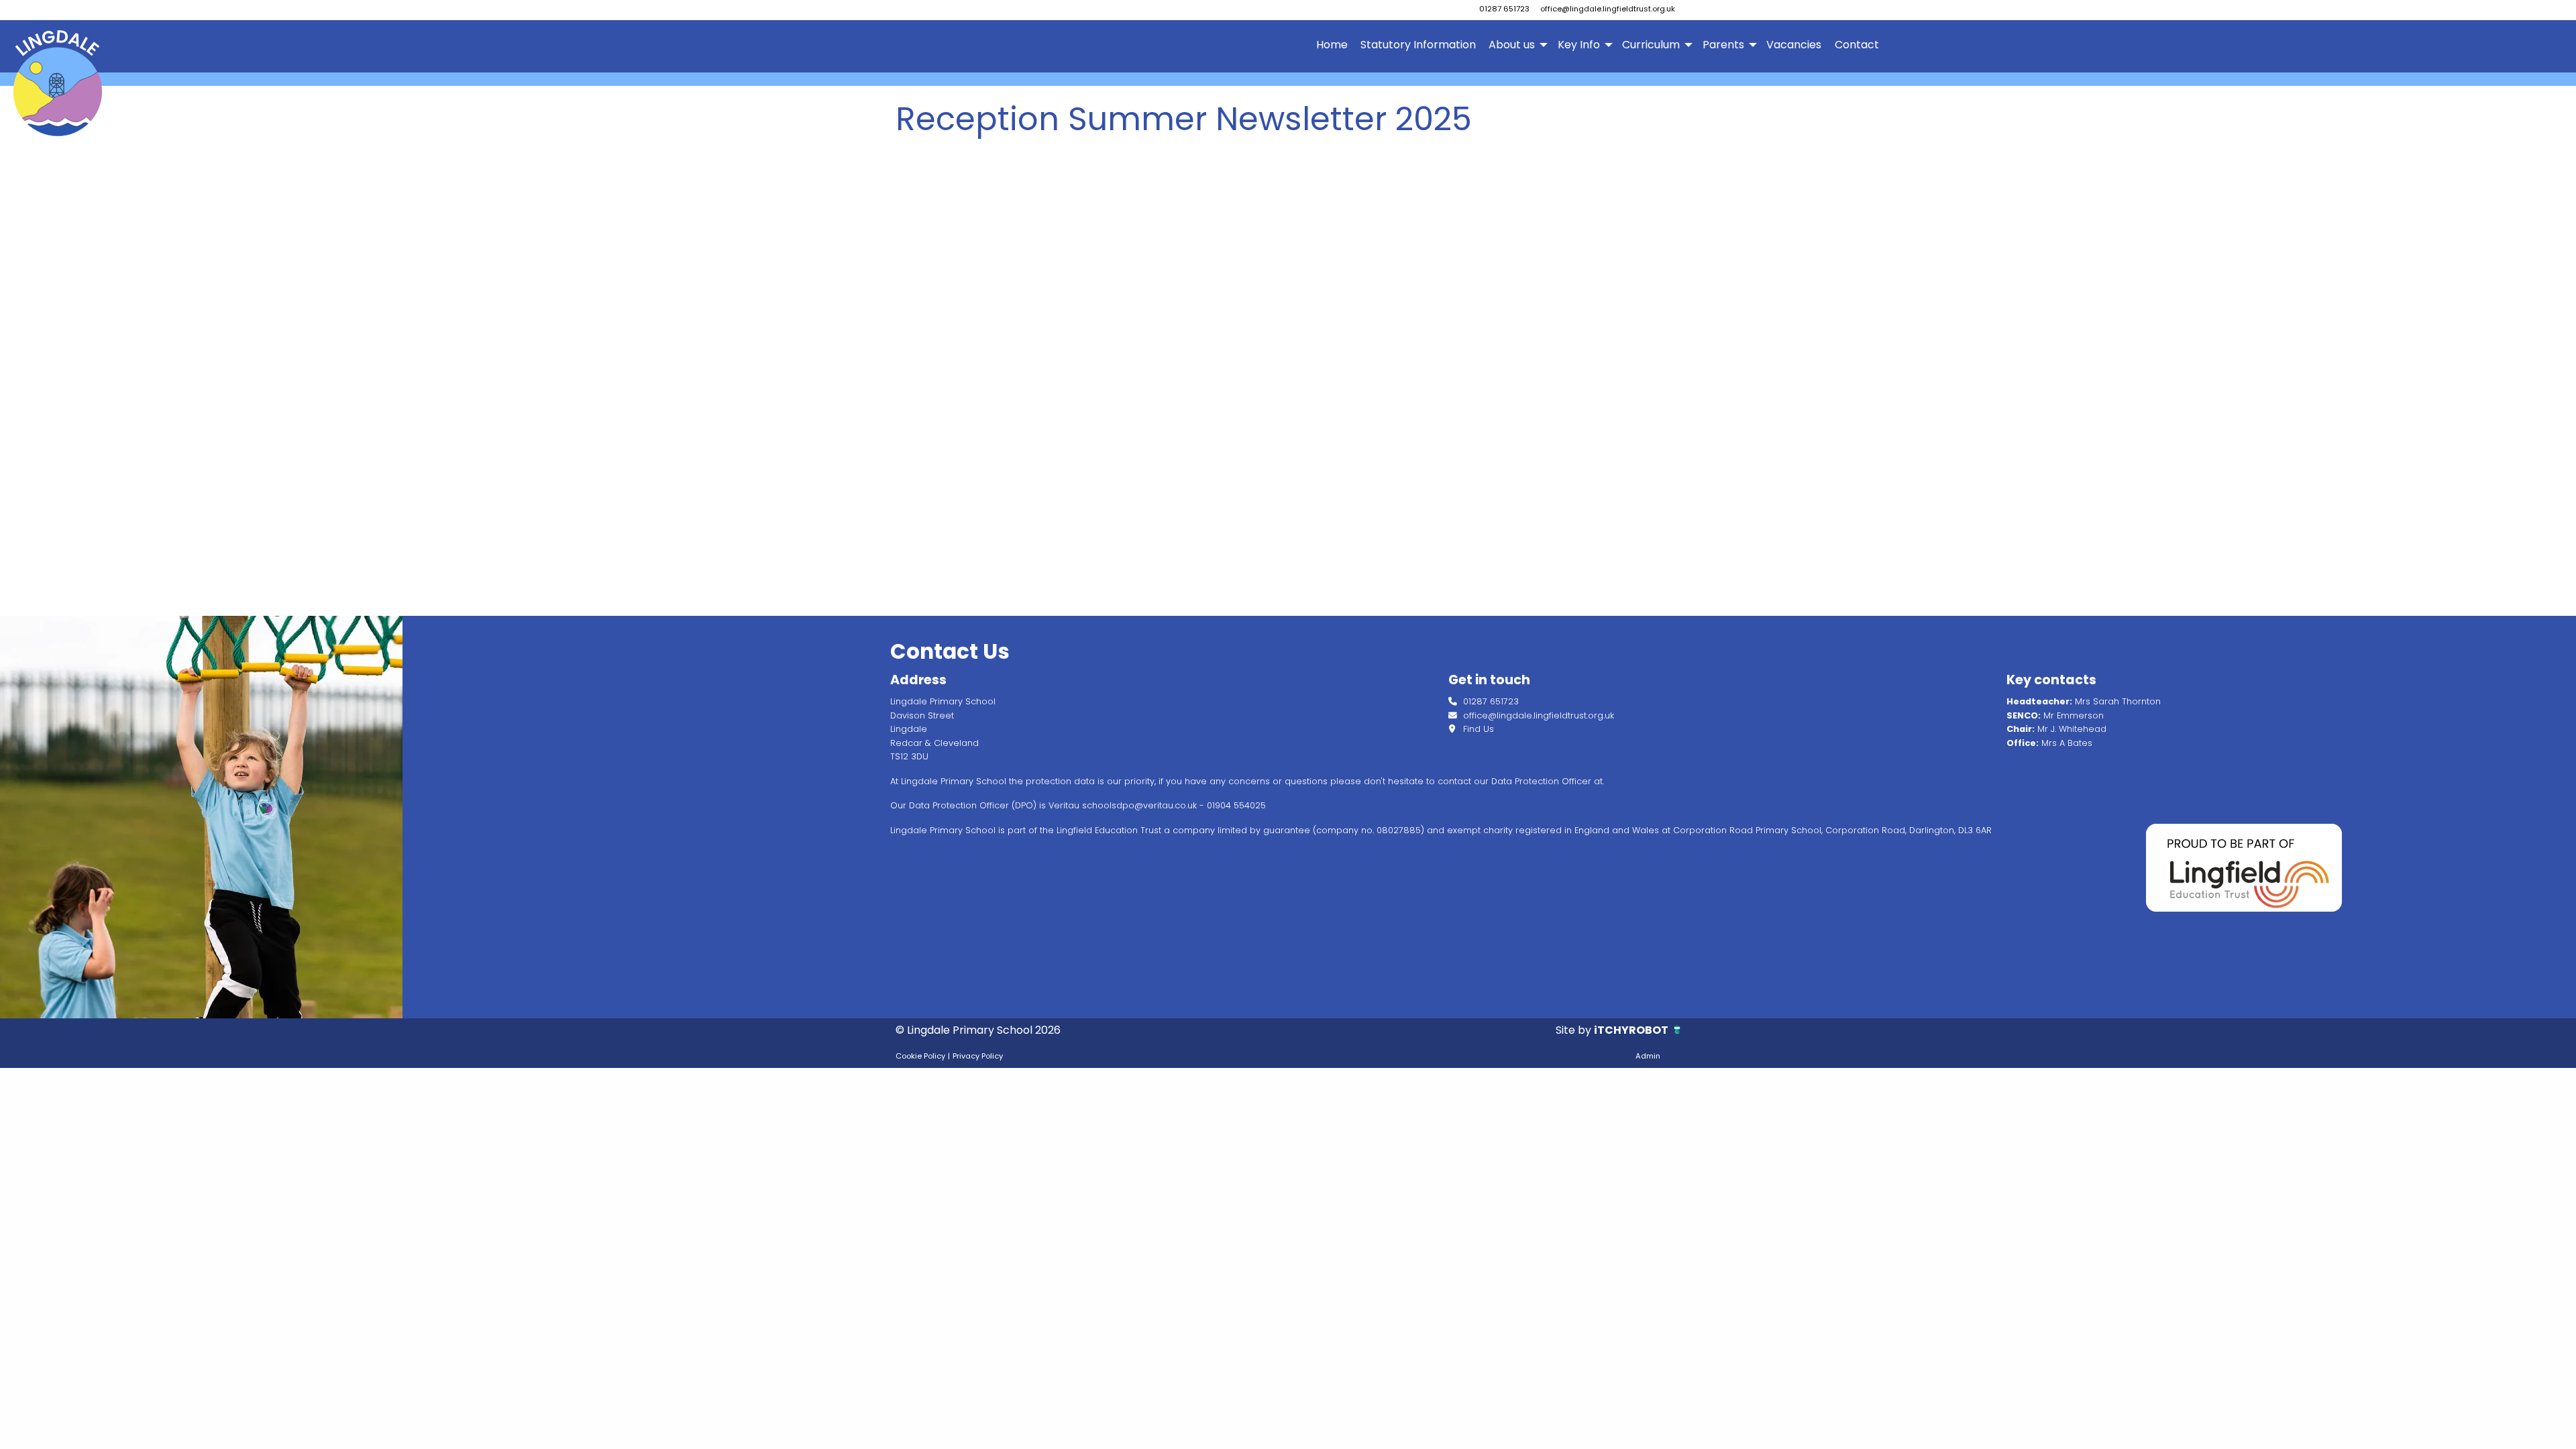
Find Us (1477, 729)
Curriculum (1651, 45)
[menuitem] (1332, 45)
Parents (1723, 45)
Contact (1857, 45)
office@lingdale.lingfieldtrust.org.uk (1608, 9)
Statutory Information (1418, 45)
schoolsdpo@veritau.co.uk (1139, 805)
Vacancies (1794, 45)
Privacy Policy (978, 1056)
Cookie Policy (920, 1056)
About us (1512, 45)
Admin (1648, 1056)
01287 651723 (1504, 9)
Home (1332, 45)
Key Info (1579, 45)
